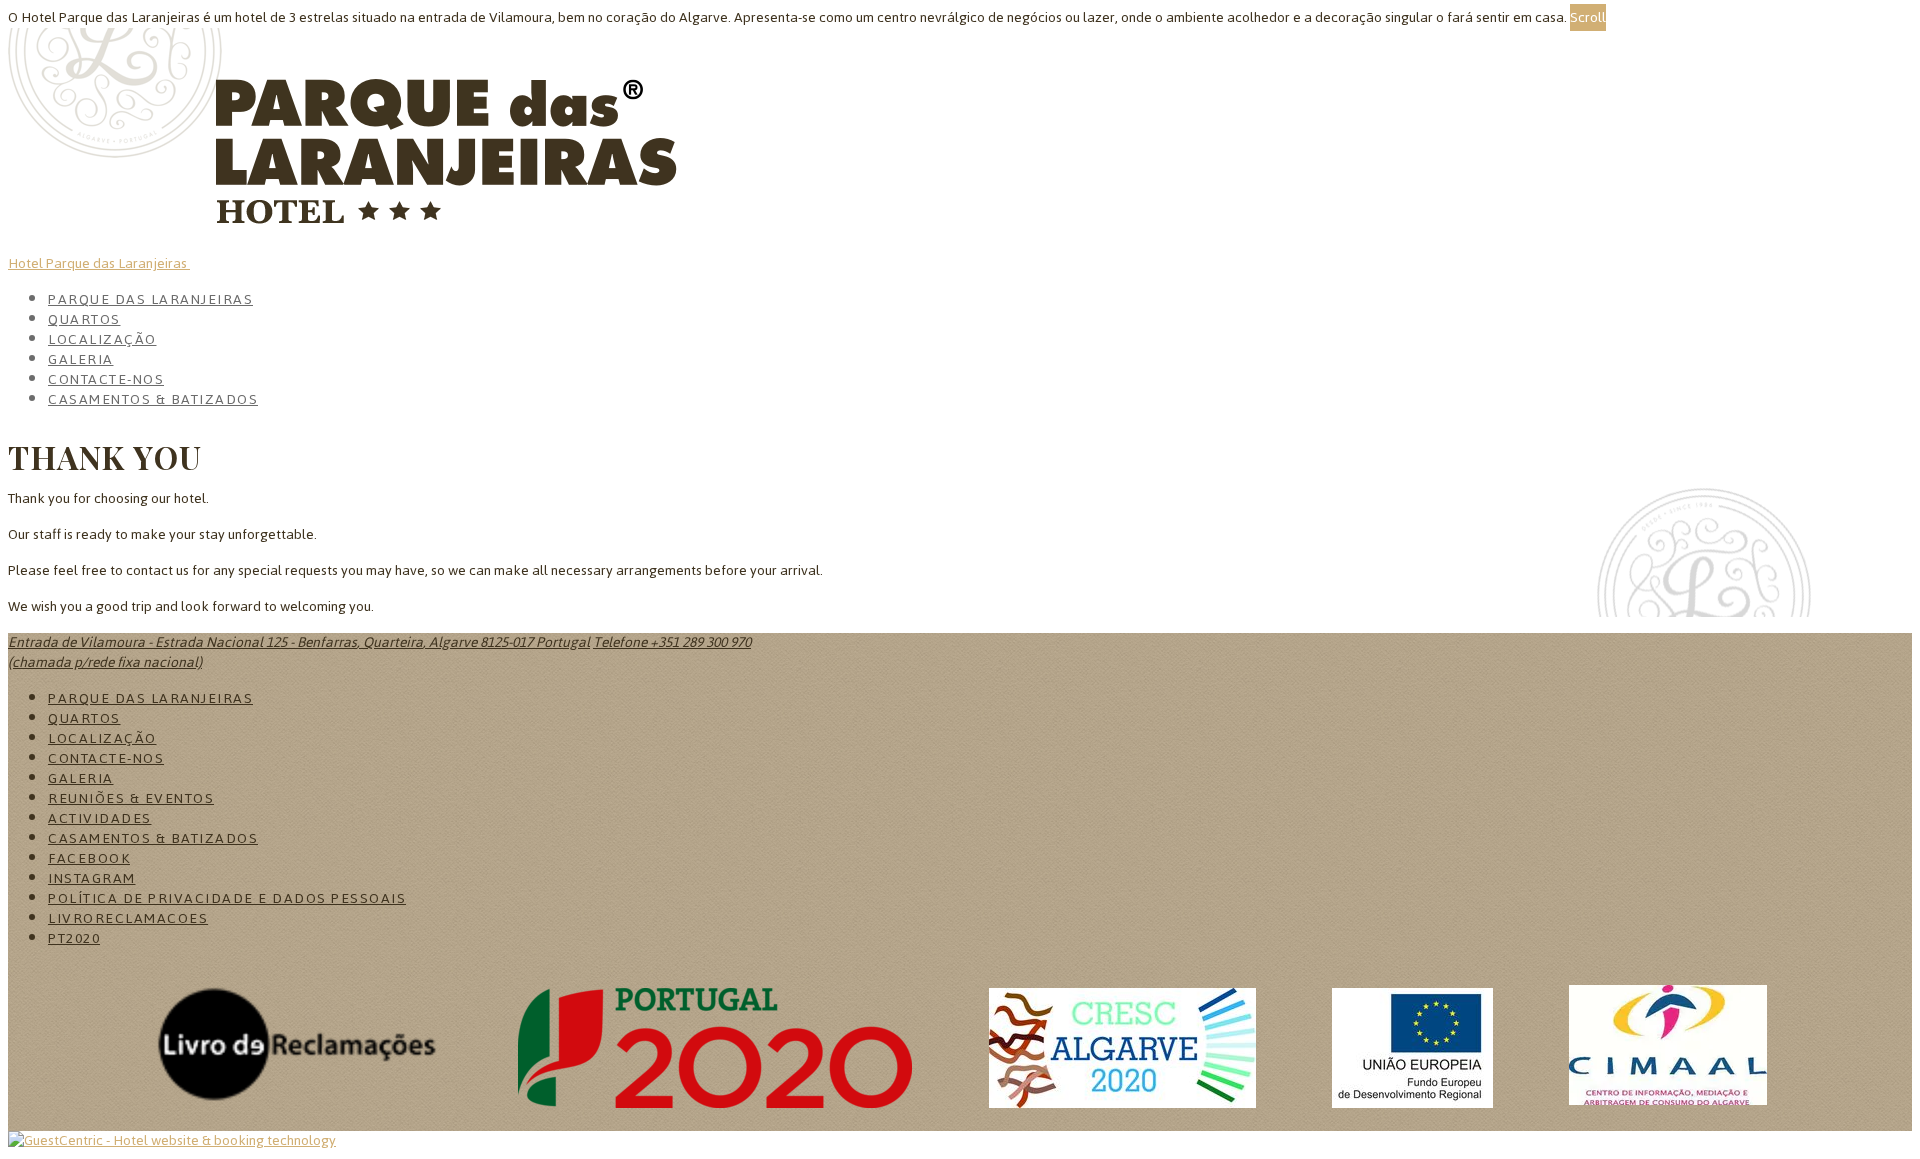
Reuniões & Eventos (131, 798)
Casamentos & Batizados (153, 399)
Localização (102, 339)
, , (299, 642)
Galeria (81, 359)
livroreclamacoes (128, 918)
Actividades (100, 818)
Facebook (89, 858)
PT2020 (74, 938)
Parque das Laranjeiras (150, 299)
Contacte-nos (106, 379)
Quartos (84, 319)
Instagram (92, 878)
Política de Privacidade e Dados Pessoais (227, 898)
